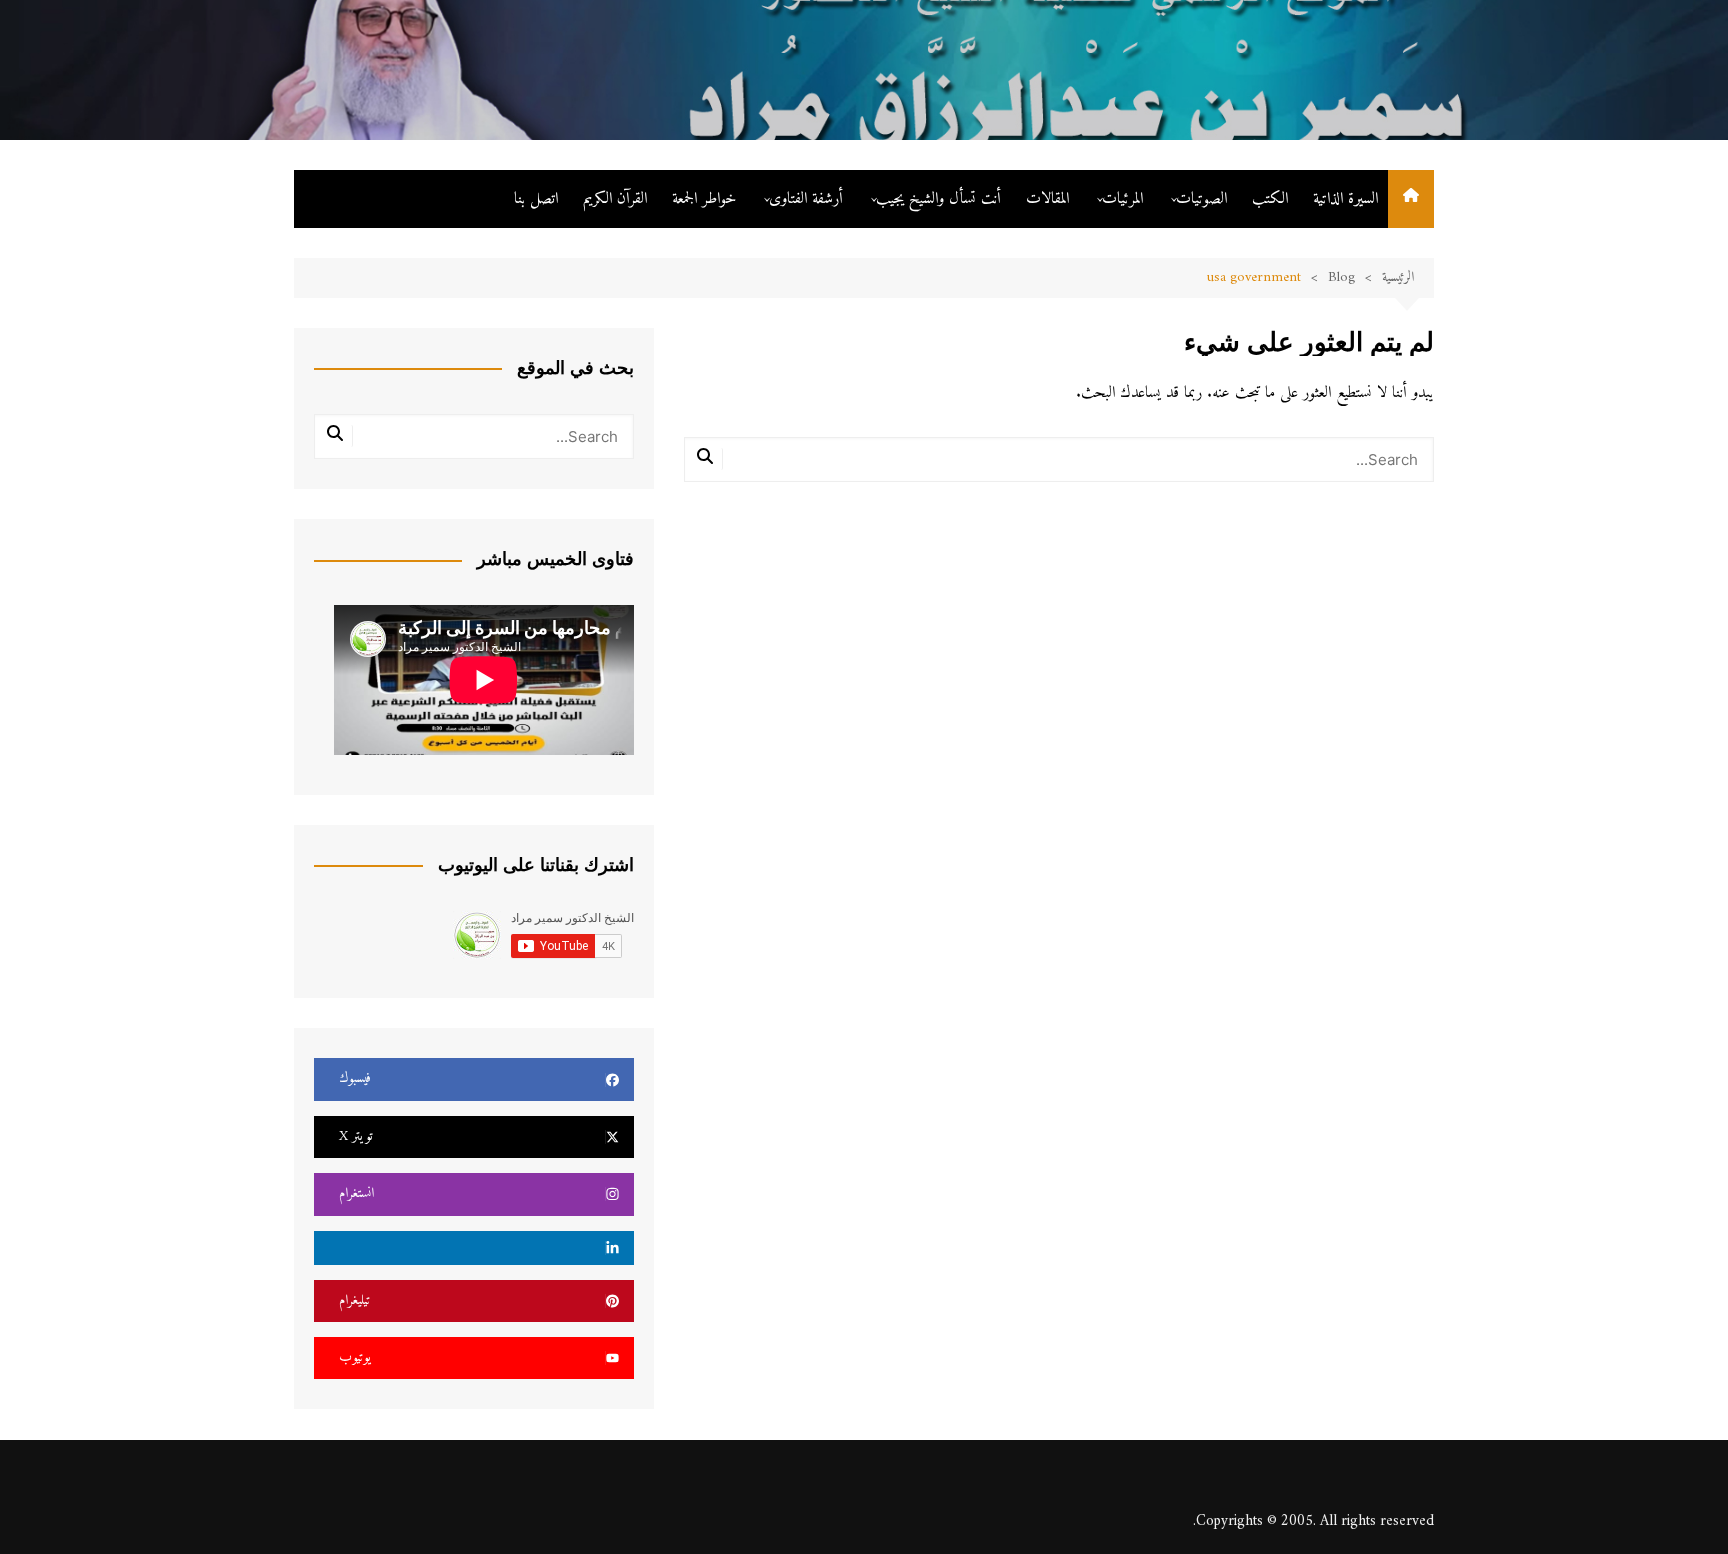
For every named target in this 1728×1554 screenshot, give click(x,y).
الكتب (1270, 199)
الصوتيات (1201, 199)
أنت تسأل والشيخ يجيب (938, 199)
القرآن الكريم (615, 199)
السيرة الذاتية (1345, 199)
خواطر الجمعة (704, 199)
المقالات (1047, 199)
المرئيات (1122, 199)
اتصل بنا (536, 199)
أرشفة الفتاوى (806, 199)
